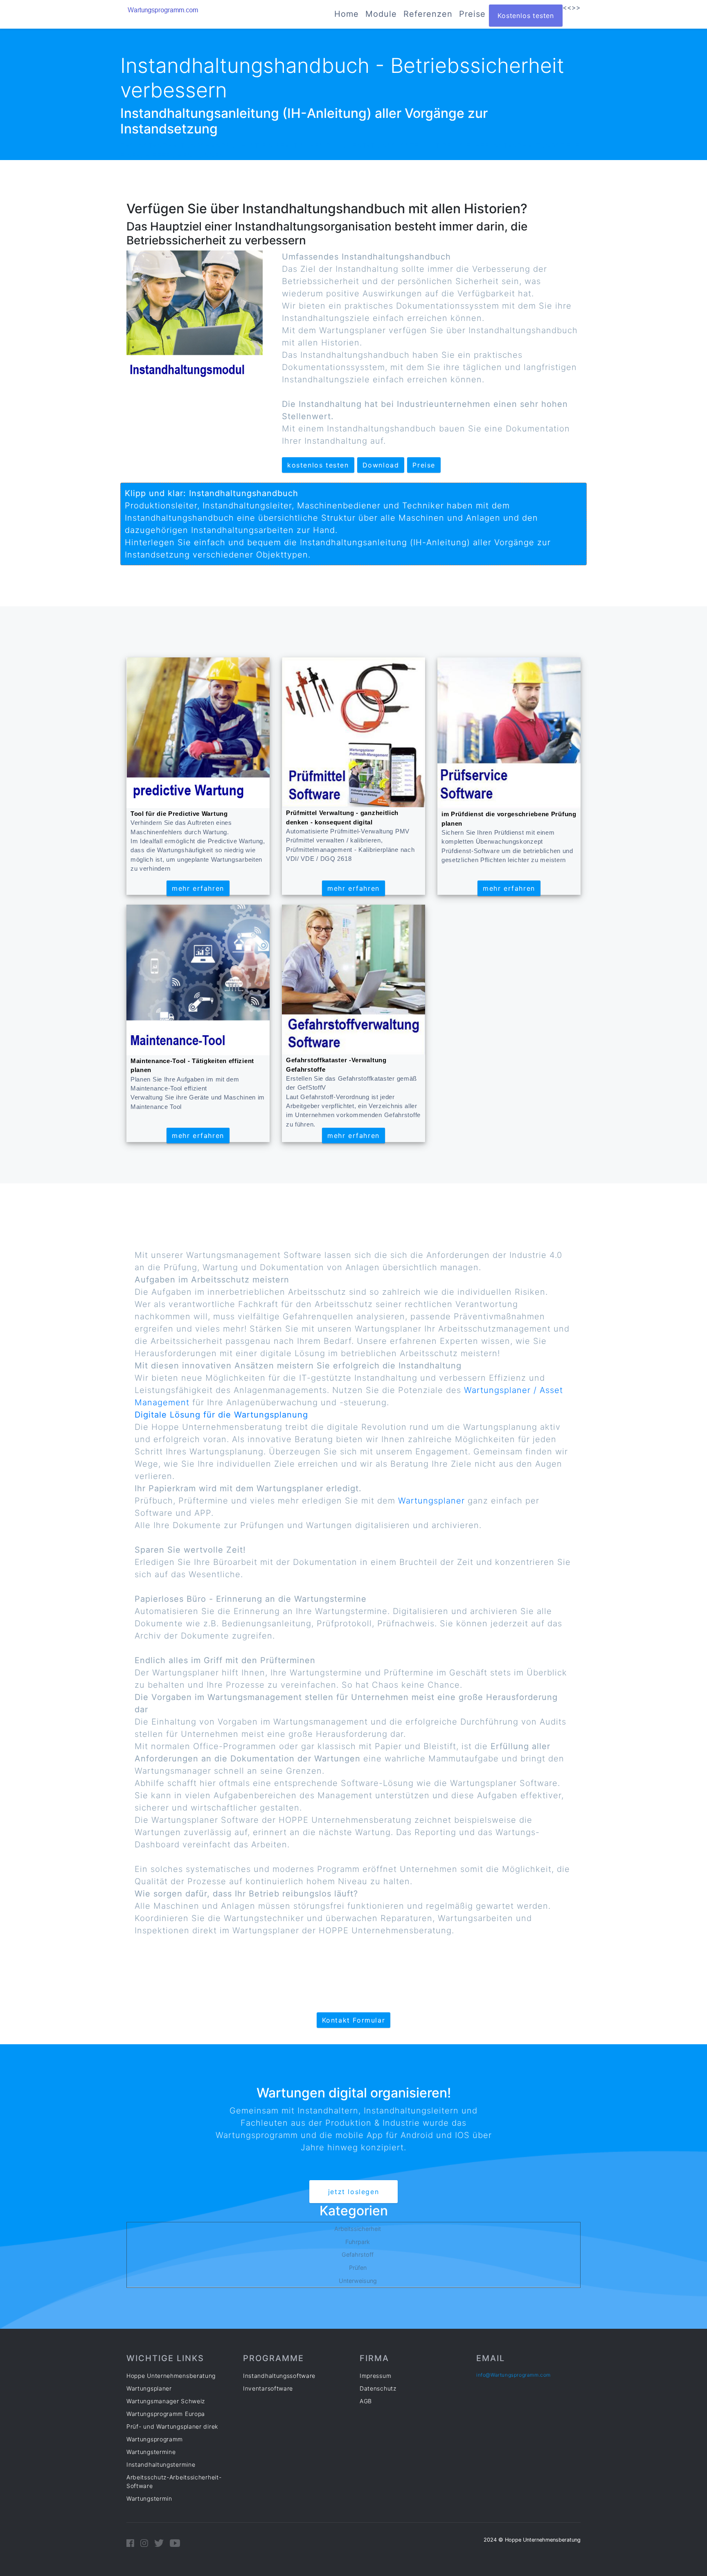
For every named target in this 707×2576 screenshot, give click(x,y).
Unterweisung (358, 2281)
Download (381, 465)
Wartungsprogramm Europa (166, 2414)
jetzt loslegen (353, 2192)
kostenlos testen (318, 465)
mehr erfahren (198, 888)
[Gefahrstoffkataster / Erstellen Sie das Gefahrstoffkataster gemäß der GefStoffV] (353, 979)
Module (381, 14)
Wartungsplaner (431, 1501)
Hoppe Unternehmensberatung (171, 2376)
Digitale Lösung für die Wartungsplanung (221, 1415)
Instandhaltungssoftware (279, 2376)
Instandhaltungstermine (161, 2464)
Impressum (375, 2376)
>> (576, 7)
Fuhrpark (358, 2242)
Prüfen (358, 2268)
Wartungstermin (149, 2498)
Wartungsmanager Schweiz (166, 2401)
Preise (472, 14)
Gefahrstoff (358, 2254)
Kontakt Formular (354, 2020)
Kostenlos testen (526, 16)
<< (567, 7)
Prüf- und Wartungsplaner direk (172, 2426)
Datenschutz (378, 2388)
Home (347, 14)
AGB (366, 2401)
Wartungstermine (151, 2452)
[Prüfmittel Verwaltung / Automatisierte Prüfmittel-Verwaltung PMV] (353, 732)
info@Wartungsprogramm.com (513, 2375)
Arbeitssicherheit (358, 2229)
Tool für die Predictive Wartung (179, 814)
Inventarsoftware (268, 2388)
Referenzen (428, 14)
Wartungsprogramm (155, 2439)
